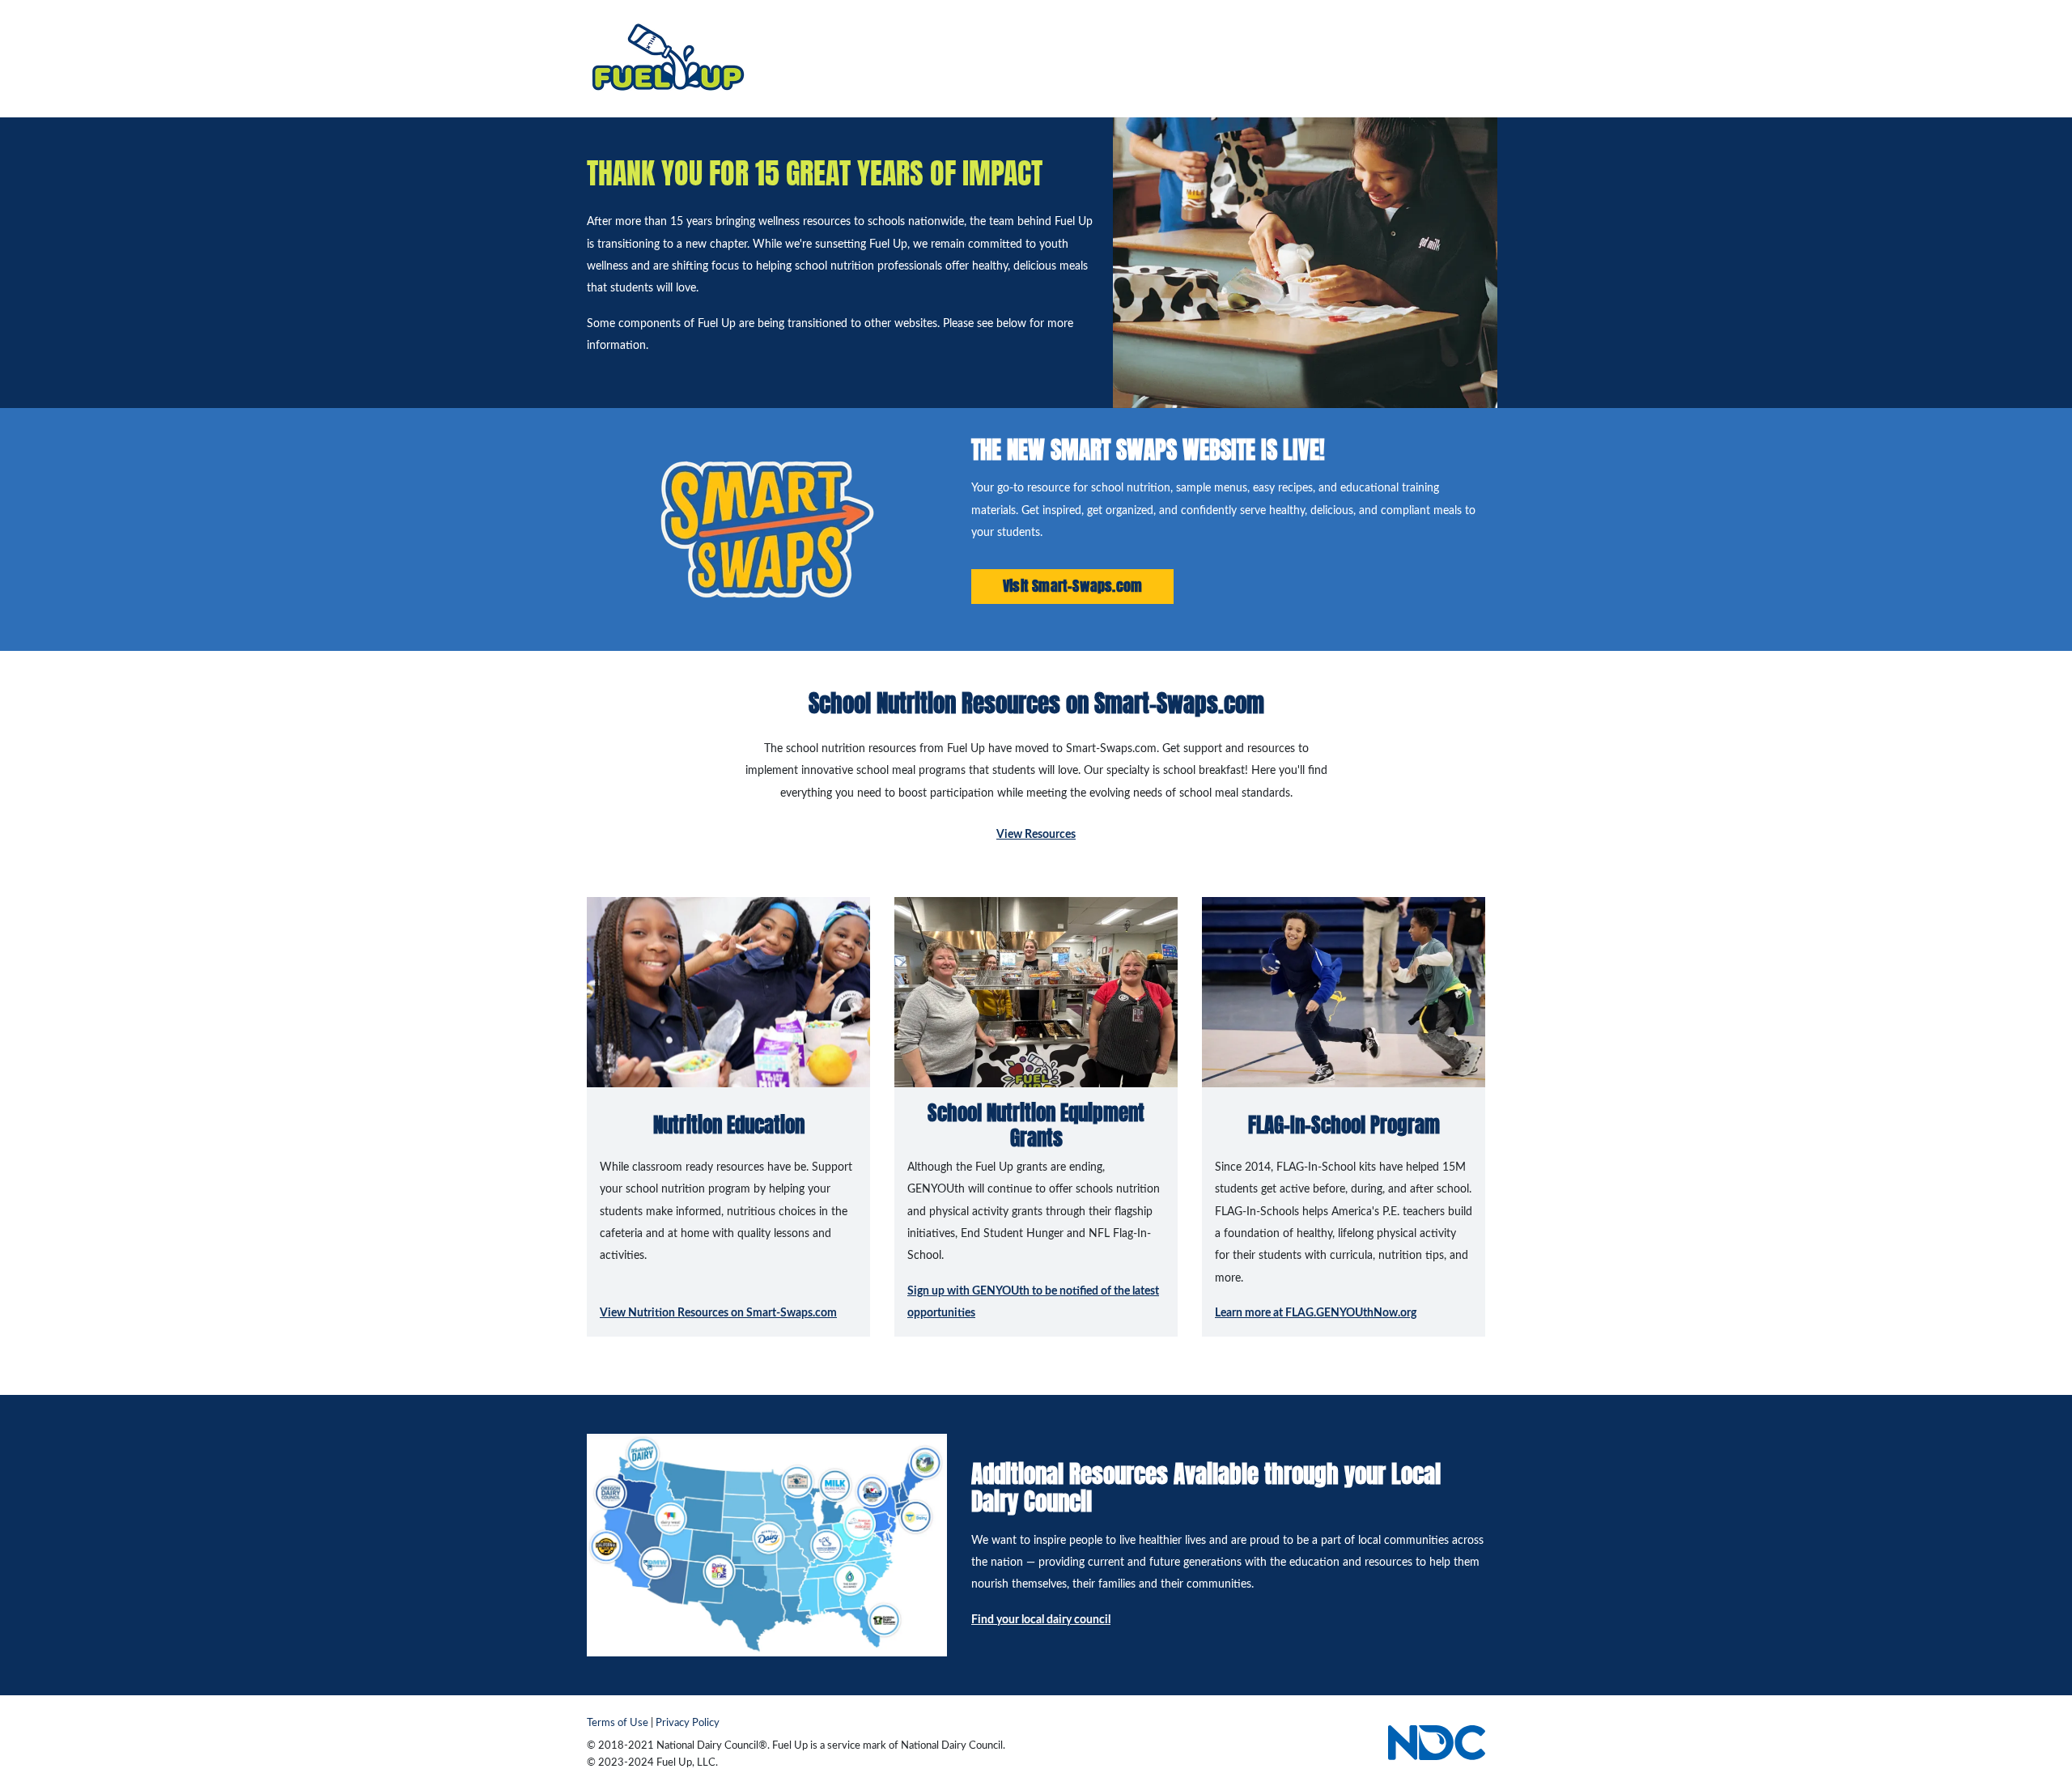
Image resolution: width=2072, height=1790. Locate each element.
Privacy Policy (688, 1723)
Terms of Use (618, 1723)
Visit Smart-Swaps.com (1072, 586)
